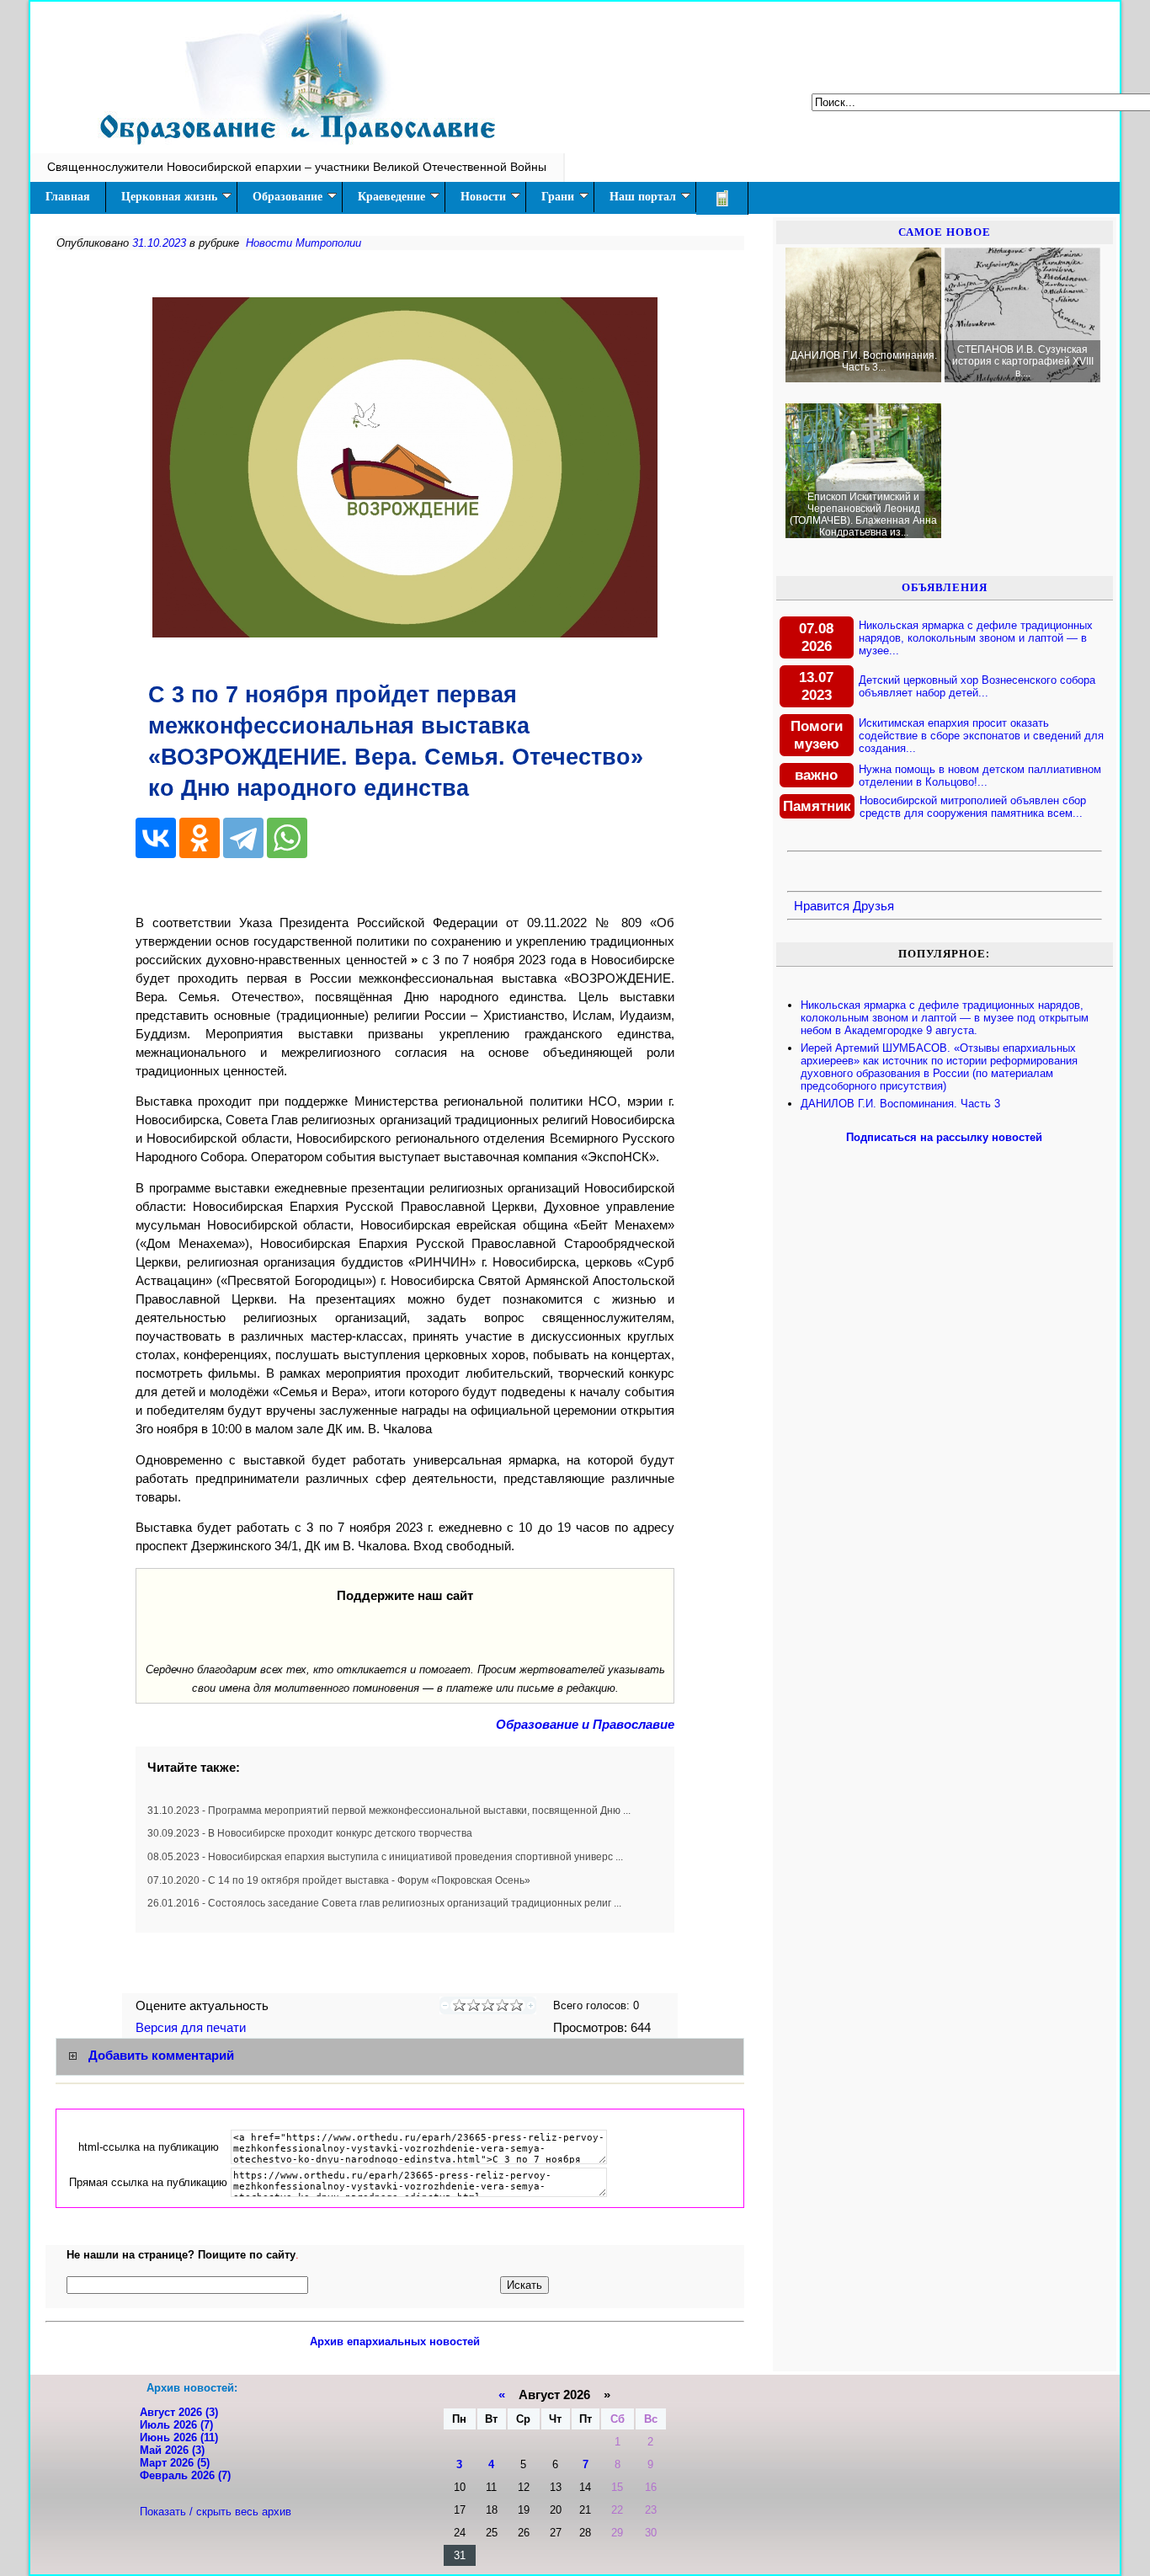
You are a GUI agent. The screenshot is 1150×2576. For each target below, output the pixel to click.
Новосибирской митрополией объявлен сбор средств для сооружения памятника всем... (973, 807)
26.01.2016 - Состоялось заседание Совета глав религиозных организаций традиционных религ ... (384, 1903)
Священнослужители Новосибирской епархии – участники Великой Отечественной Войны (297, 167)
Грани (558, 197)
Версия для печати (192, 2028)
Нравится (822, 906)
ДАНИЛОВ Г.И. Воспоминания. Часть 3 (900, 1104)
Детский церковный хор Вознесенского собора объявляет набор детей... (977, 686)
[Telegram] (243, 838)
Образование (287, 197)
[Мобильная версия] (722, 198)
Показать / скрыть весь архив (216, 2512)
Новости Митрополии (303, 243)
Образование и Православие (585, 1725)
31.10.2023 (159, 243)
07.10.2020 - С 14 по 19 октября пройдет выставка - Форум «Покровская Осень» (339, 1880)
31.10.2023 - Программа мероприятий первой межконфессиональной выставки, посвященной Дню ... (389, 1811)
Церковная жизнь (169, 197)
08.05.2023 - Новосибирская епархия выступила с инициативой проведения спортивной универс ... (385, 1857)
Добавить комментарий (161, 2056)
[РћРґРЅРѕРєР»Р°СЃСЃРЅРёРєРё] (200, 838)
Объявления (945, 587)
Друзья (873, 906)
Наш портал (643, 197)
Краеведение (391, 197)
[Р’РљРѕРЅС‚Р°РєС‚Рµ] (156, 838)
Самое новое (945, 232)
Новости (483, 197)
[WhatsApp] (287, 838)
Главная (68, 197)
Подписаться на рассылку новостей (944, 1137)
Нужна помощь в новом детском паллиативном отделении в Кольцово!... (980, 776)
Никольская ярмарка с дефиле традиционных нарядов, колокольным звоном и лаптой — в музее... (976, 638)
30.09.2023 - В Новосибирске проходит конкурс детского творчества (310, 1833)
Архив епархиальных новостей (395, 2341)
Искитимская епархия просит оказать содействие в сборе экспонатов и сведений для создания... (981, 736)
